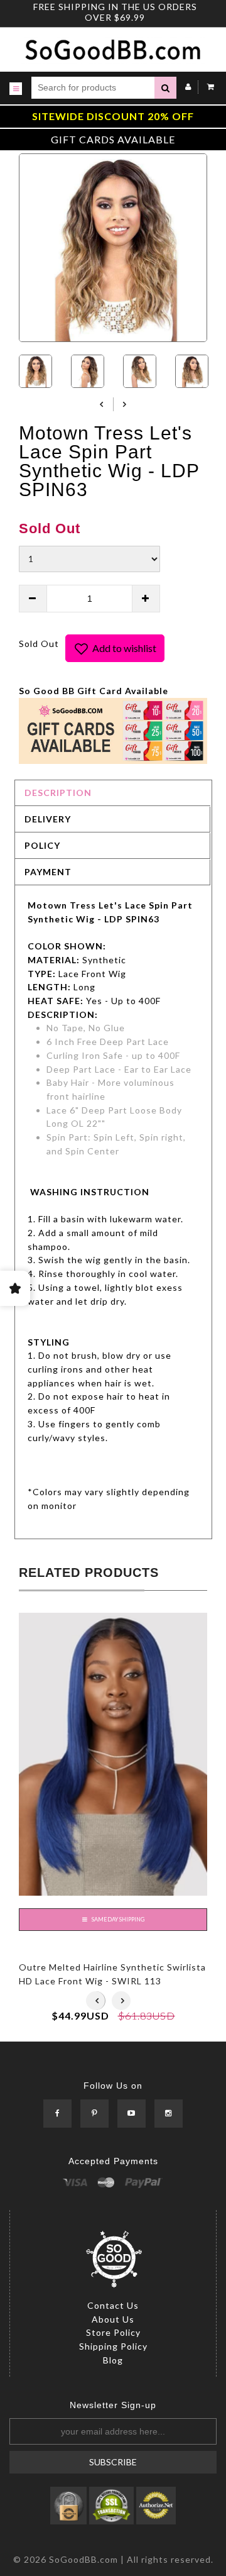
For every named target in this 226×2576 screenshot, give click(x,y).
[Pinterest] (94, 2114)
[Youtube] (132, 2114)
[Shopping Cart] (207, 86)
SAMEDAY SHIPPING (117, 1920)
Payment (48, 872)
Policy (42, 845)
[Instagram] (169, 2114)
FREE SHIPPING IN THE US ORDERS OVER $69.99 (115, 12)
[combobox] (93, 88)
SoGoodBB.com (83, 2559)
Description (58, 793)
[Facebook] (57, 2114)
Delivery (48, 819)
